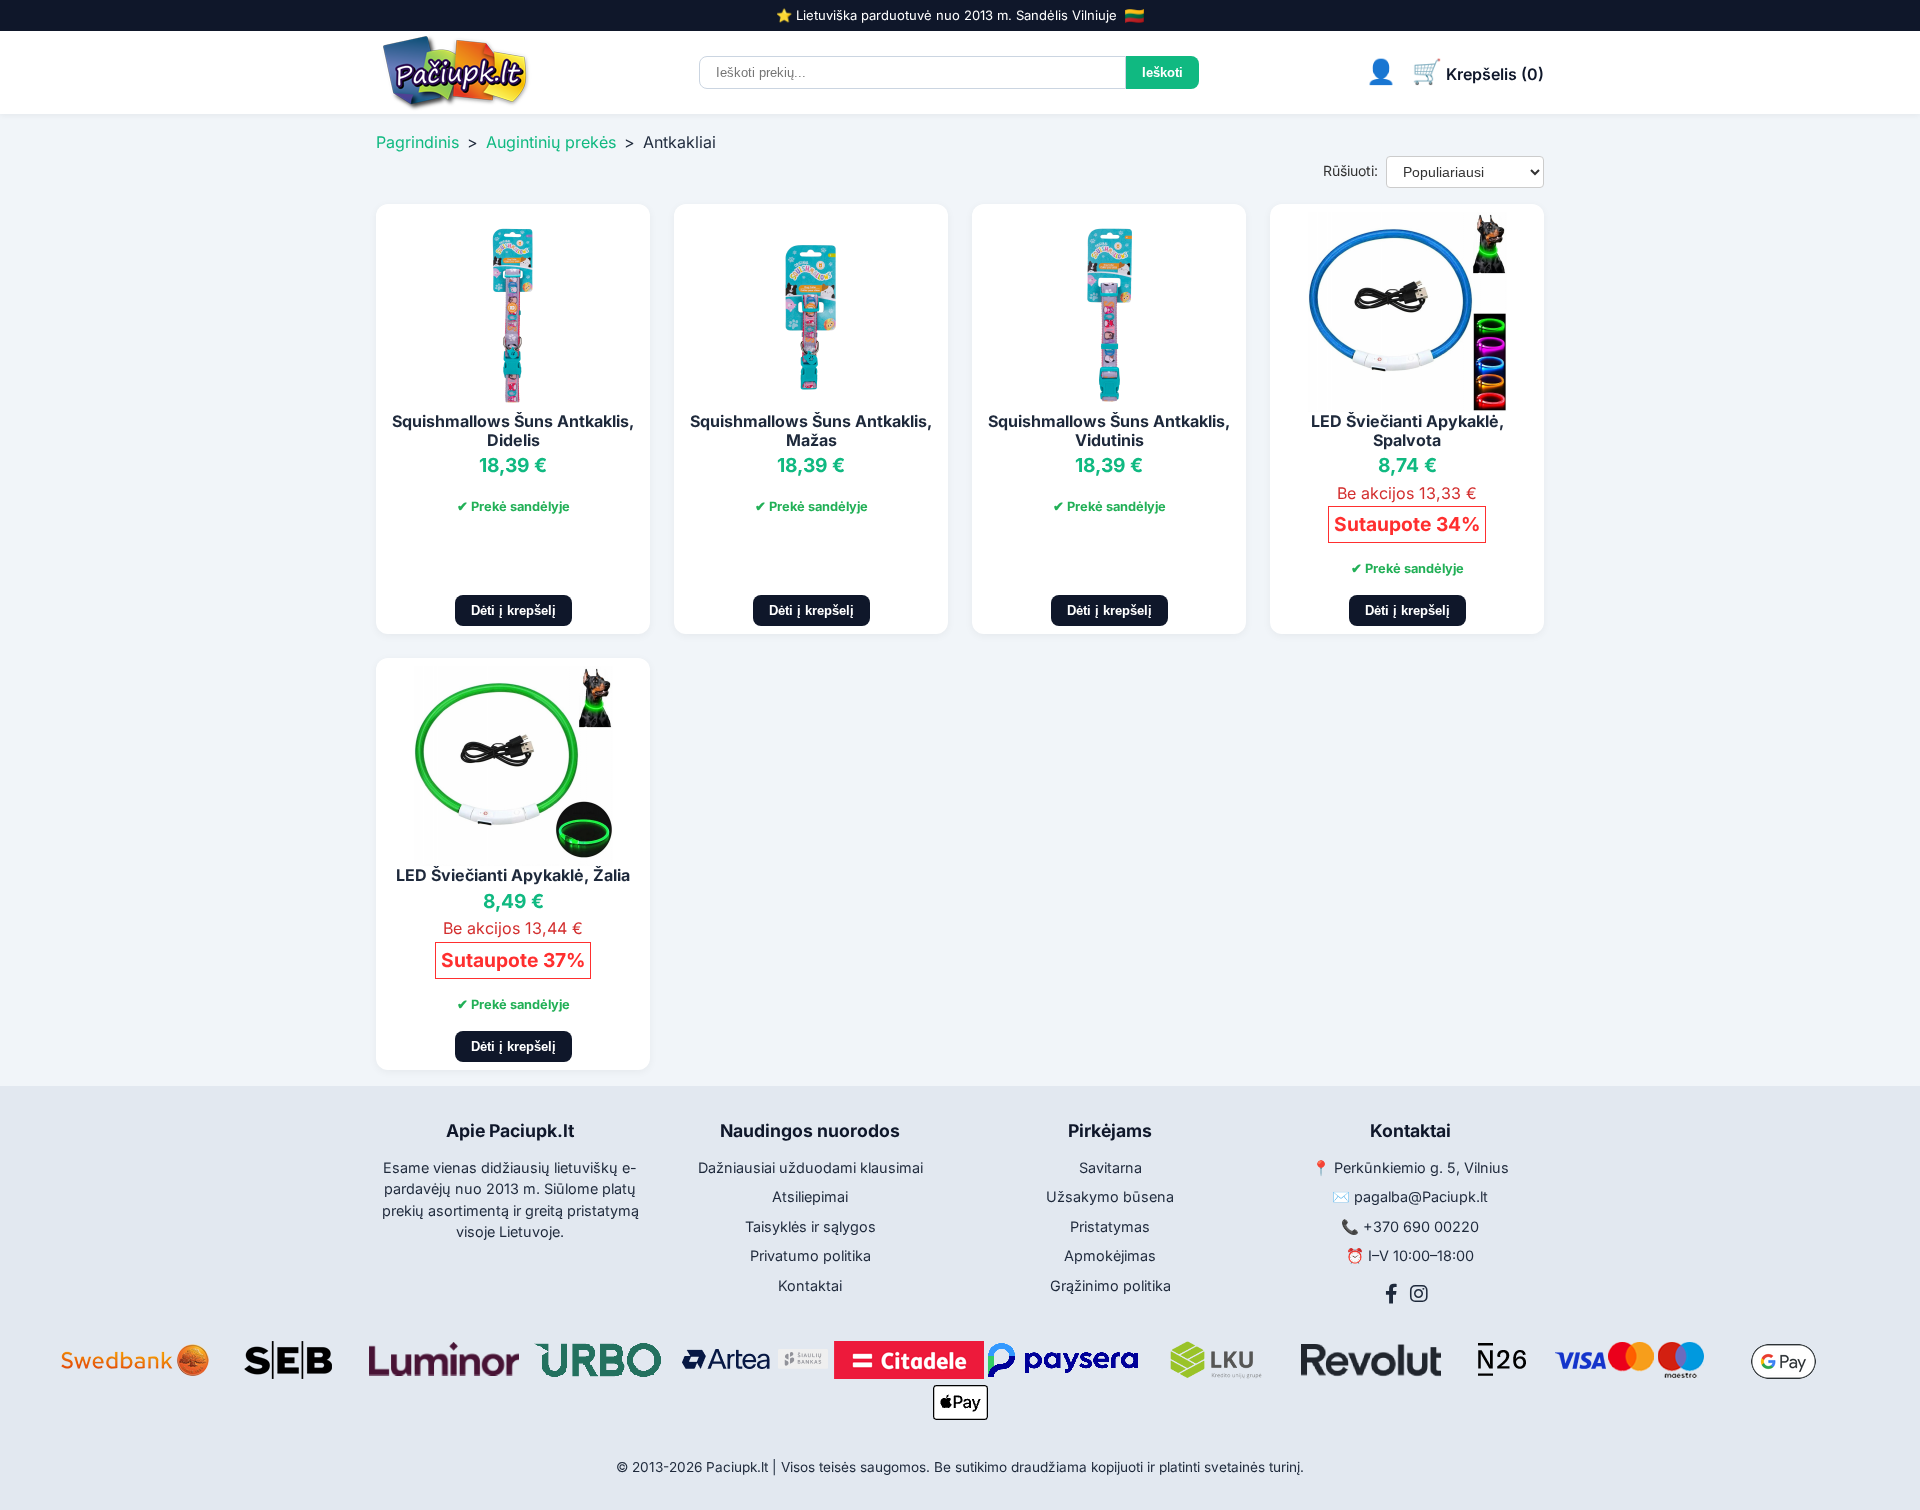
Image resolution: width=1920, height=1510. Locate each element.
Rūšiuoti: (1350, 170)
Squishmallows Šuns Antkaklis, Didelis (513, 430)
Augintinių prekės (551, 142)
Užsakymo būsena (1110, 1196)
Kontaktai (810, 1285)
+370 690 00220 (1421, 1226)
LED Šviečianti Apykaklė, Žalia (513, 875)
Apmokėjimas (1110, 1255)
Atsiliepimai (810, 1196)
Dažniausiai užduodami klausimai (810, 1167)
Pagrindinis (417, 142)
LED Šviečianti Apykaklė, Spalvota (1407, 430)
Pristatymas (1110, 1226)
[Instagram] (1419, 1294)
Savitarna (1110, 1167)
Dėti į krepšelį (513, 610)
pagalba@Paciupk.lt (1421, 1196)
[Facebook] (1391, 1294)
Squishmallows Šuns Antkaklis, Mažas (811, 430)
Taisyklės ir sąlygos (810, 1226)
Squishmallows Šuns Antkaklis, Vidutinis (1109, 430)
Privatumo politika (810, 1255)
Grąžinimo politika (1110, 1285)
